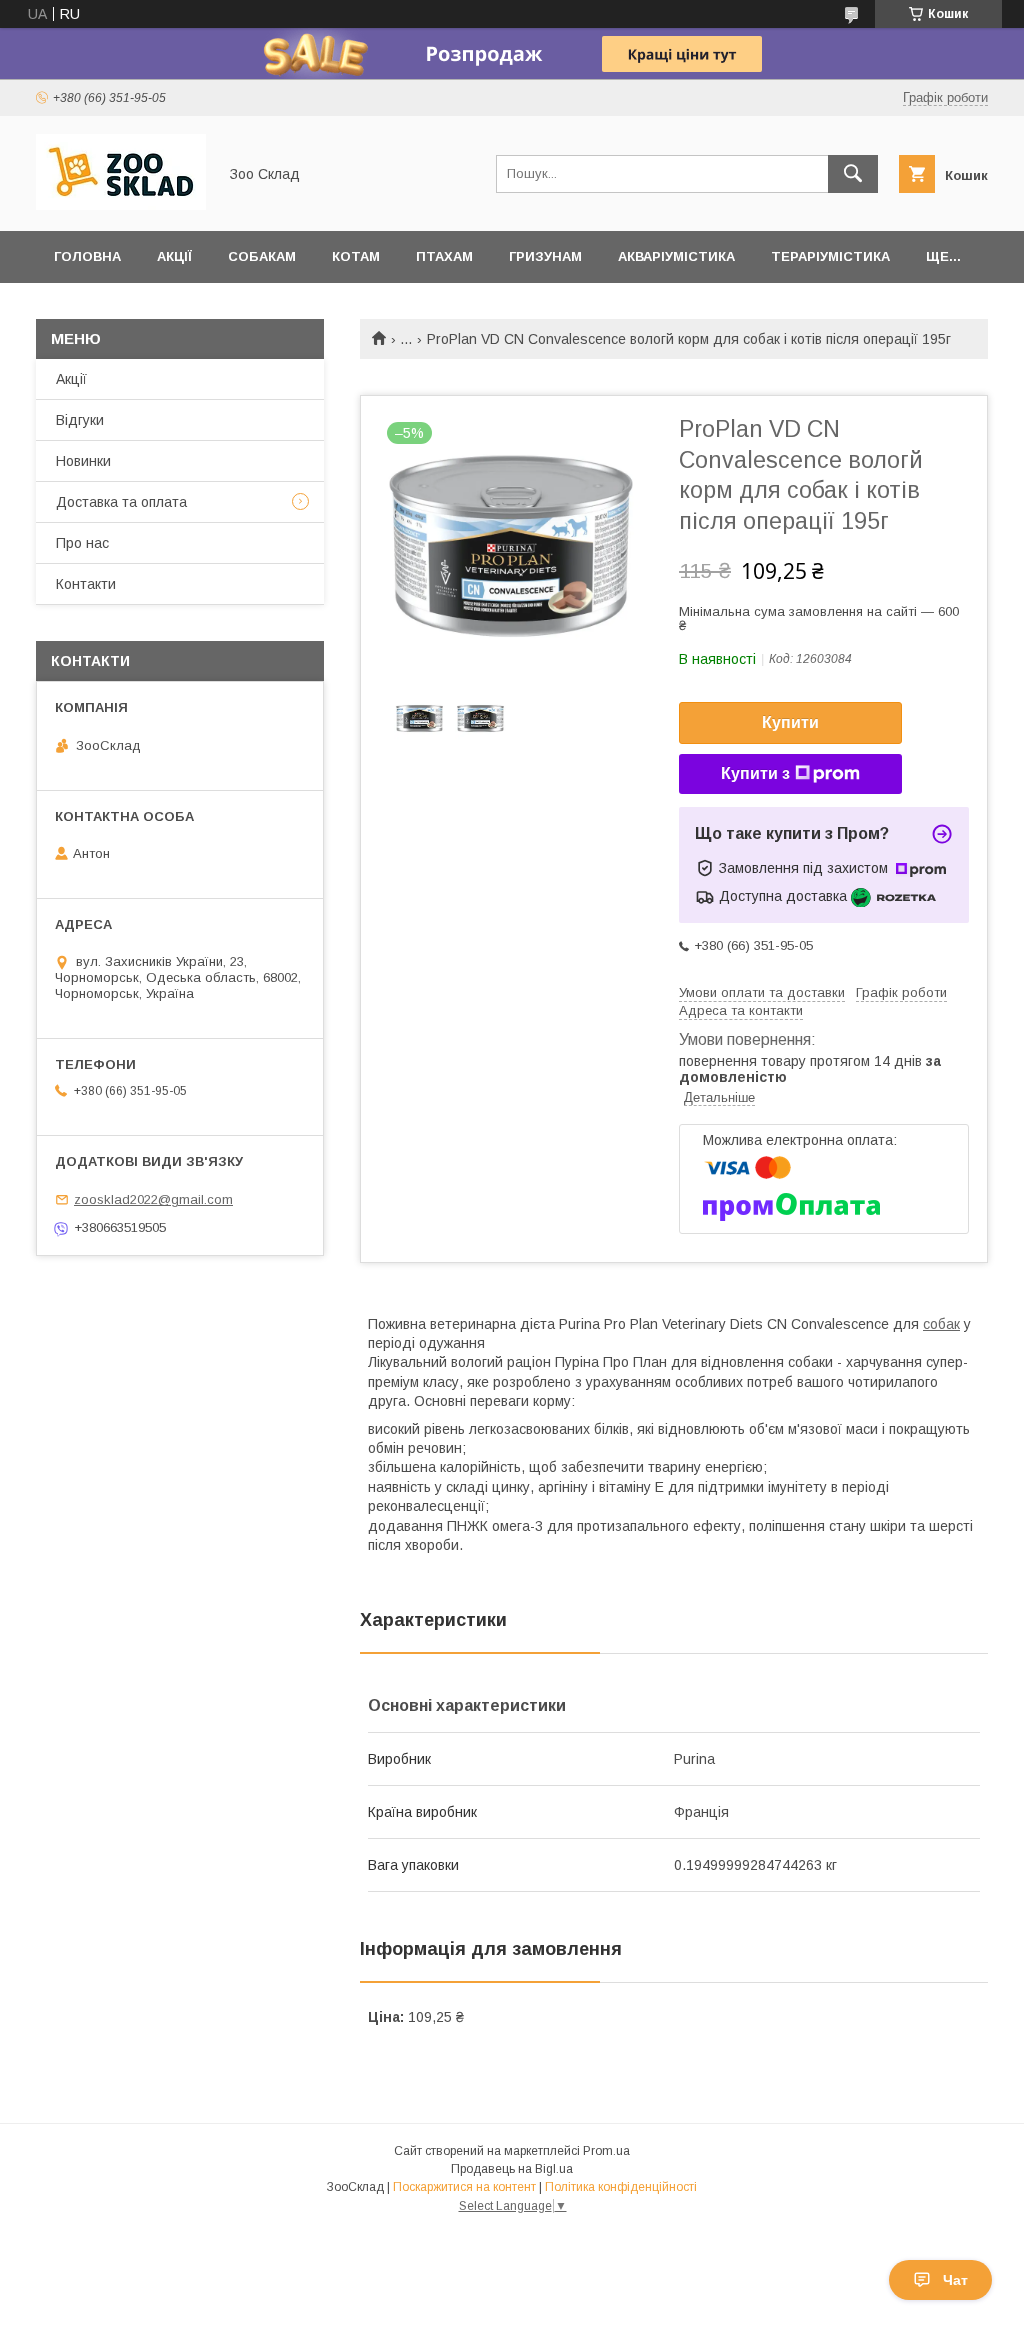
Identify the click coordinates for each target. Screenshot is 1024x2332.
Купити (790, 722)
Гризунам (545, 256)
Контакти (86, 584)
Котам (356, 256)
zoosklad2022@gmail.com (153, 1199)
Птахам (444, 256)
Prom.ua (606, 2151)
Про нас (82, 543)
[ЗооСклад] (121, 205)
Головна (87, 256)
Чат (955, 2280)
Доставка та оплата (121, 502)
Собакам (262, 256)
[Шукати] (853, 174)
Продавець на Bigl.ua (512, 2169)
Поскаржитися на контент (464, 2187)
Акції (174, 256)
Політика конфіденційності (621, 2187)
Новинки (83, 461)
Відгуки (80, 420)
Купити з (755, 773)
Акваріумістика (676, 256)
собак (941, 1324)
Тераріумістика (830, 256)
